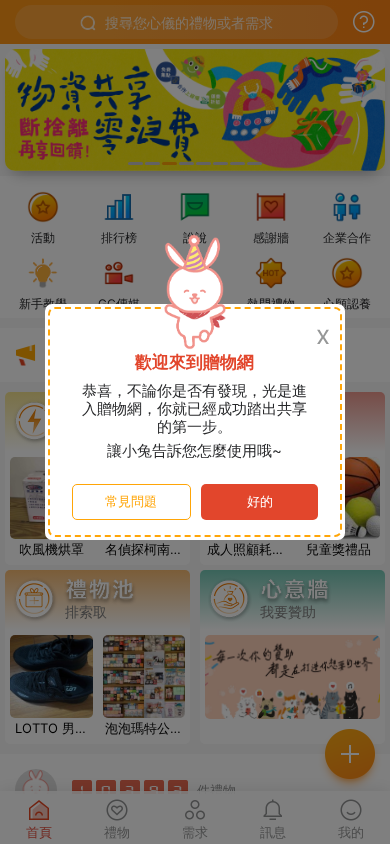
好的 (260, 501)
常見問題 (131, 501)
